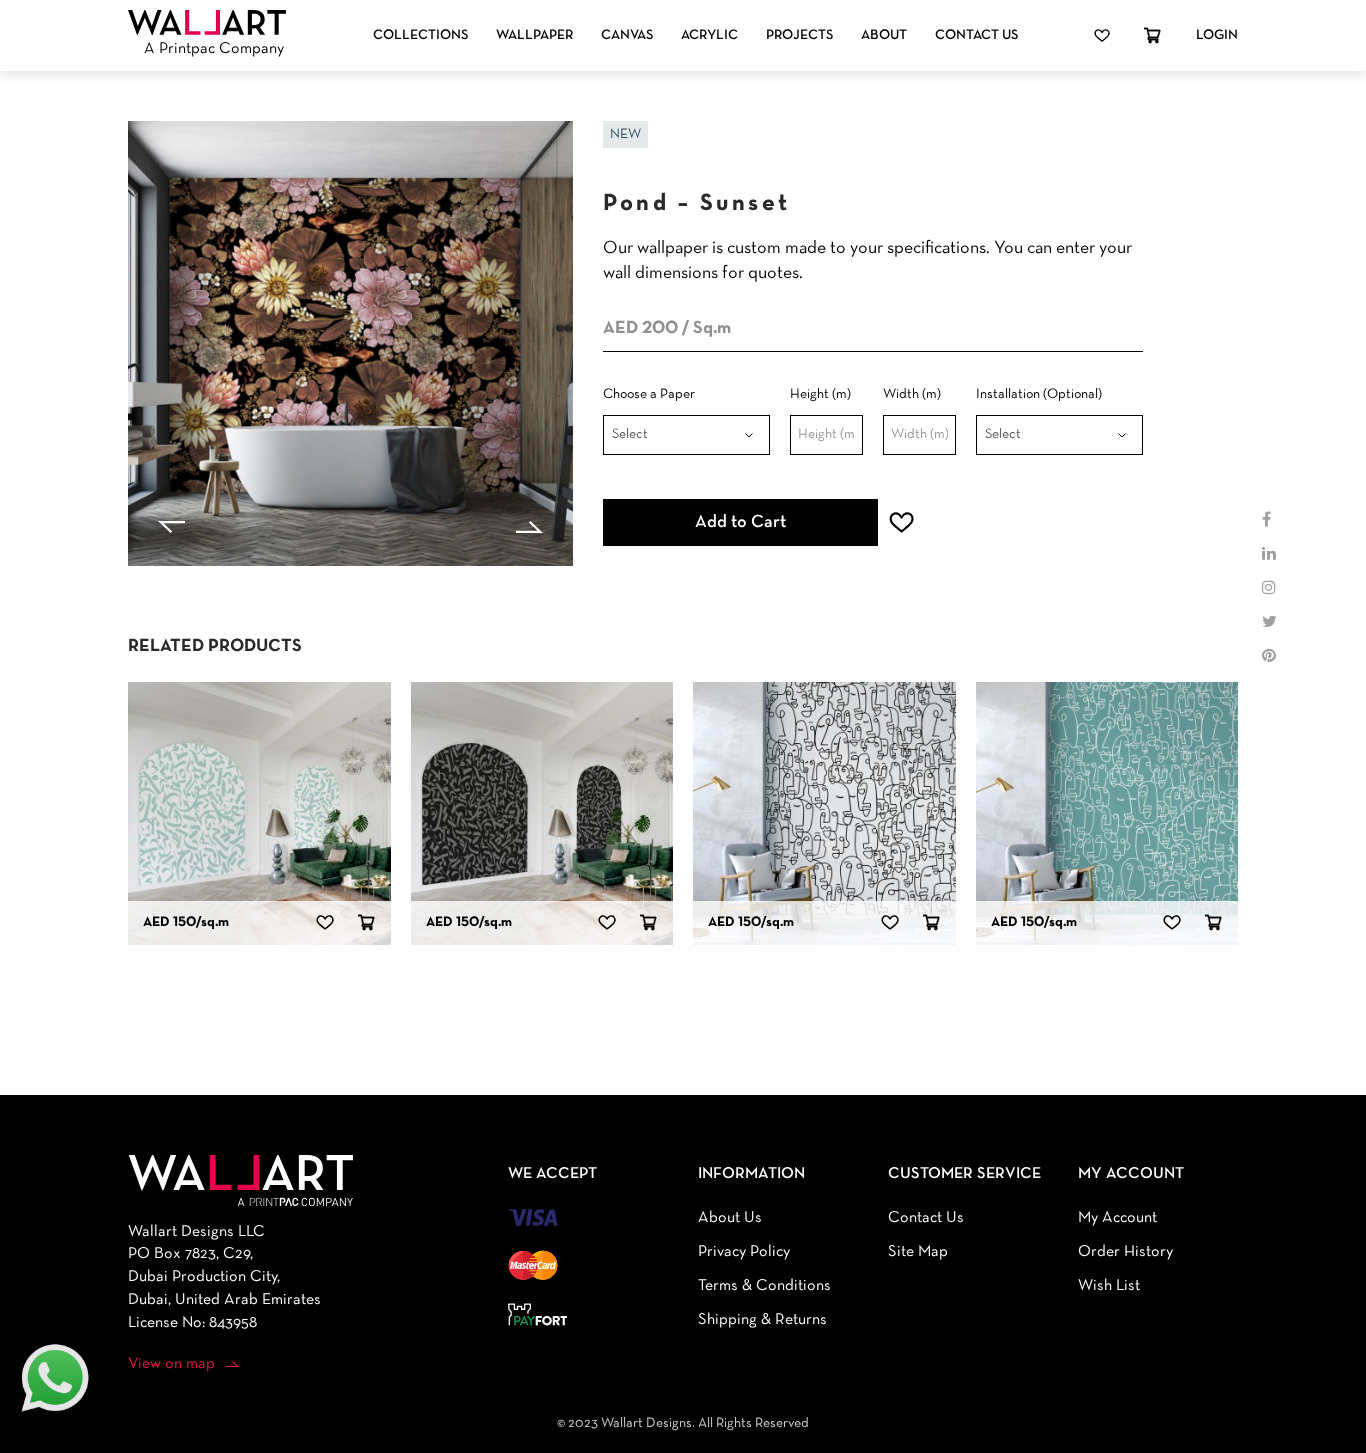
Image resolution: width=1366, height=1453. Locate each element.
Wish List (1109, 1286)
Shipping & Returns (762, 1320)
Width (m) (912, 394)
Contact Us (976, 35)
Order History (1125, 1252)
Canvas (627, 35)
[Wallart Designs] (207, 23)
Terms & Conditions (764, 1286)
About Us (730, 1218)
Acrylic (709, 35)
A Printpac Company (214, 49)
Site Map (918, 1252)
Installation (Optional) (1039, 394)
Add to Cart (740, 522)
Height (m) (820, 394)
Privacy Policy (744, 1252)
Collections (420, 35)
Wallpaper (534, 35)
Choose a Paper (649, 394)
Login (1217, 35)
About (884, 35)
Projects (799, 35)
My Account (1117, 1218)
